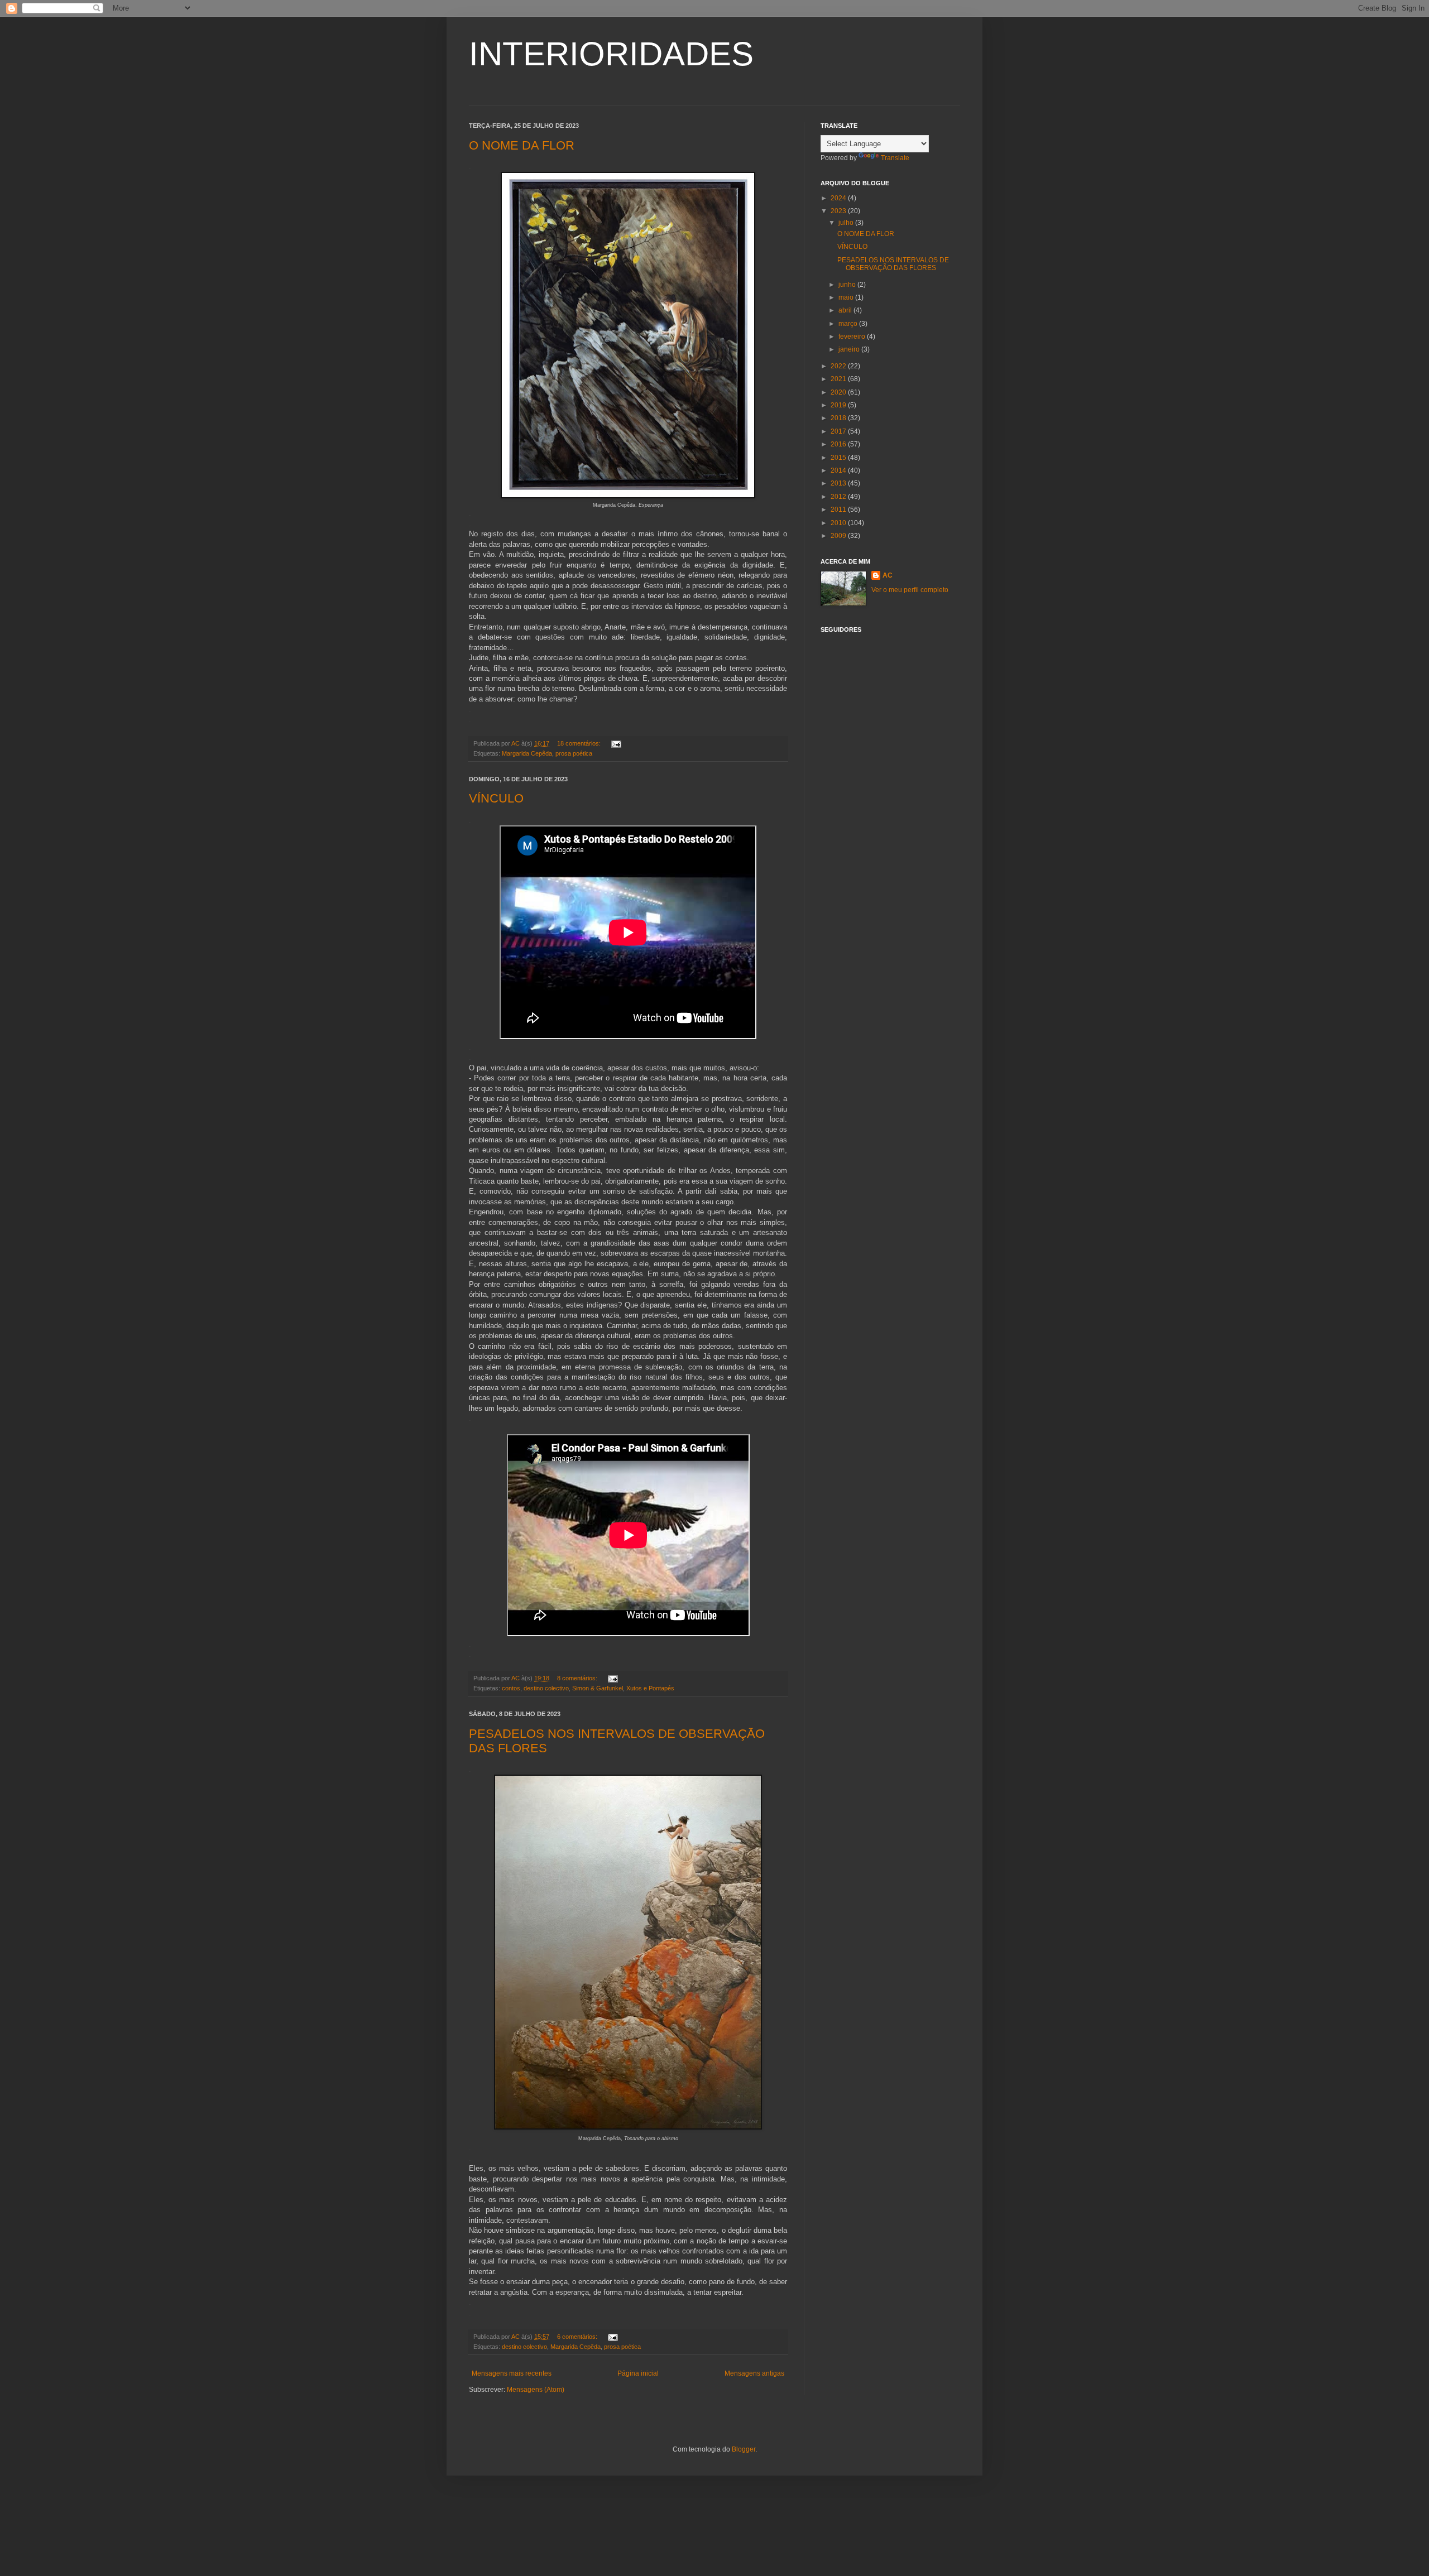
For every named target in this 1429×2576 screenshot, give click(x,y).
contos (511, 1688)
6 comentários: (578, 2337)
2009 (839, 536)
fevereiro (853, 337)
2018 (839, 418)
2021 (839, 379)
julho (847, 223)
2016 (839, 444)
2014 (839, 470)
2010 (839, 523)
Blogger (744, 2449)
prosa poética (574, 753)
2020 (839, 392)
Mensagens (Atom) (536, 2390)
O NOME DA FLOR (522, 145)
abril (846, 310)
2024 (839, 198)
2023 (839, 211)
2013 (839, 483)
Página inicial (638, 2373)
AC (888, 575)
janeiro (850, 349)
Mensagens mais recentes (512, 2373)
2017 (839, 431)
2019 (839, 405)
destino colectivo (546, 1688)
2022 (839, 366)
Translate (895, 158)
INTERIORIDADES (611, 54)
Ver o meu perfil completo (910, 590)
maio (847, 297)
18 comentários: (580, 743)
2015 (839, 458)
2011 (839, 510)
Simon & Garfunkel (598, 1688)
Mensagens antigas (754, 2373)
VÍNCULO (496, 798)
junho (848, 285)
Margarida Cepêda (527, 753)
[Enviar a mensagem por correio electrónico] (616, 743)
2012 (839, 497)
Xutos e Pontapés (650, 1688)
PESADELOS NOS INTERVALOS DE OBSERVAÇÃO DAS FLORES (893, 264)
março (849, 324)
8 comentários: (578, 1678)
